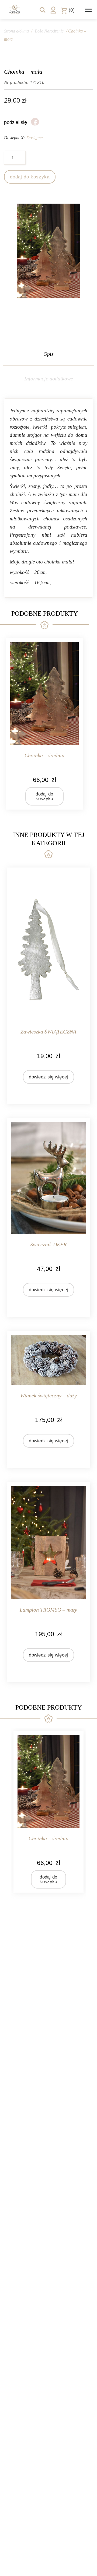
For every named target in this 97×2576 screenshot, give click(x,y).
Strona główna (16, 31)
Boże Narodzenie (49, 31)
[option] (48, 1812)
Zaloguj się (53, 10)
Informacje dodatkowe (49, 379)
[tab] (48, 354)
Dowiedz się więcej (48, 1077)
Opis (48, 354)
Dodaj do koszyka (30, 177)
